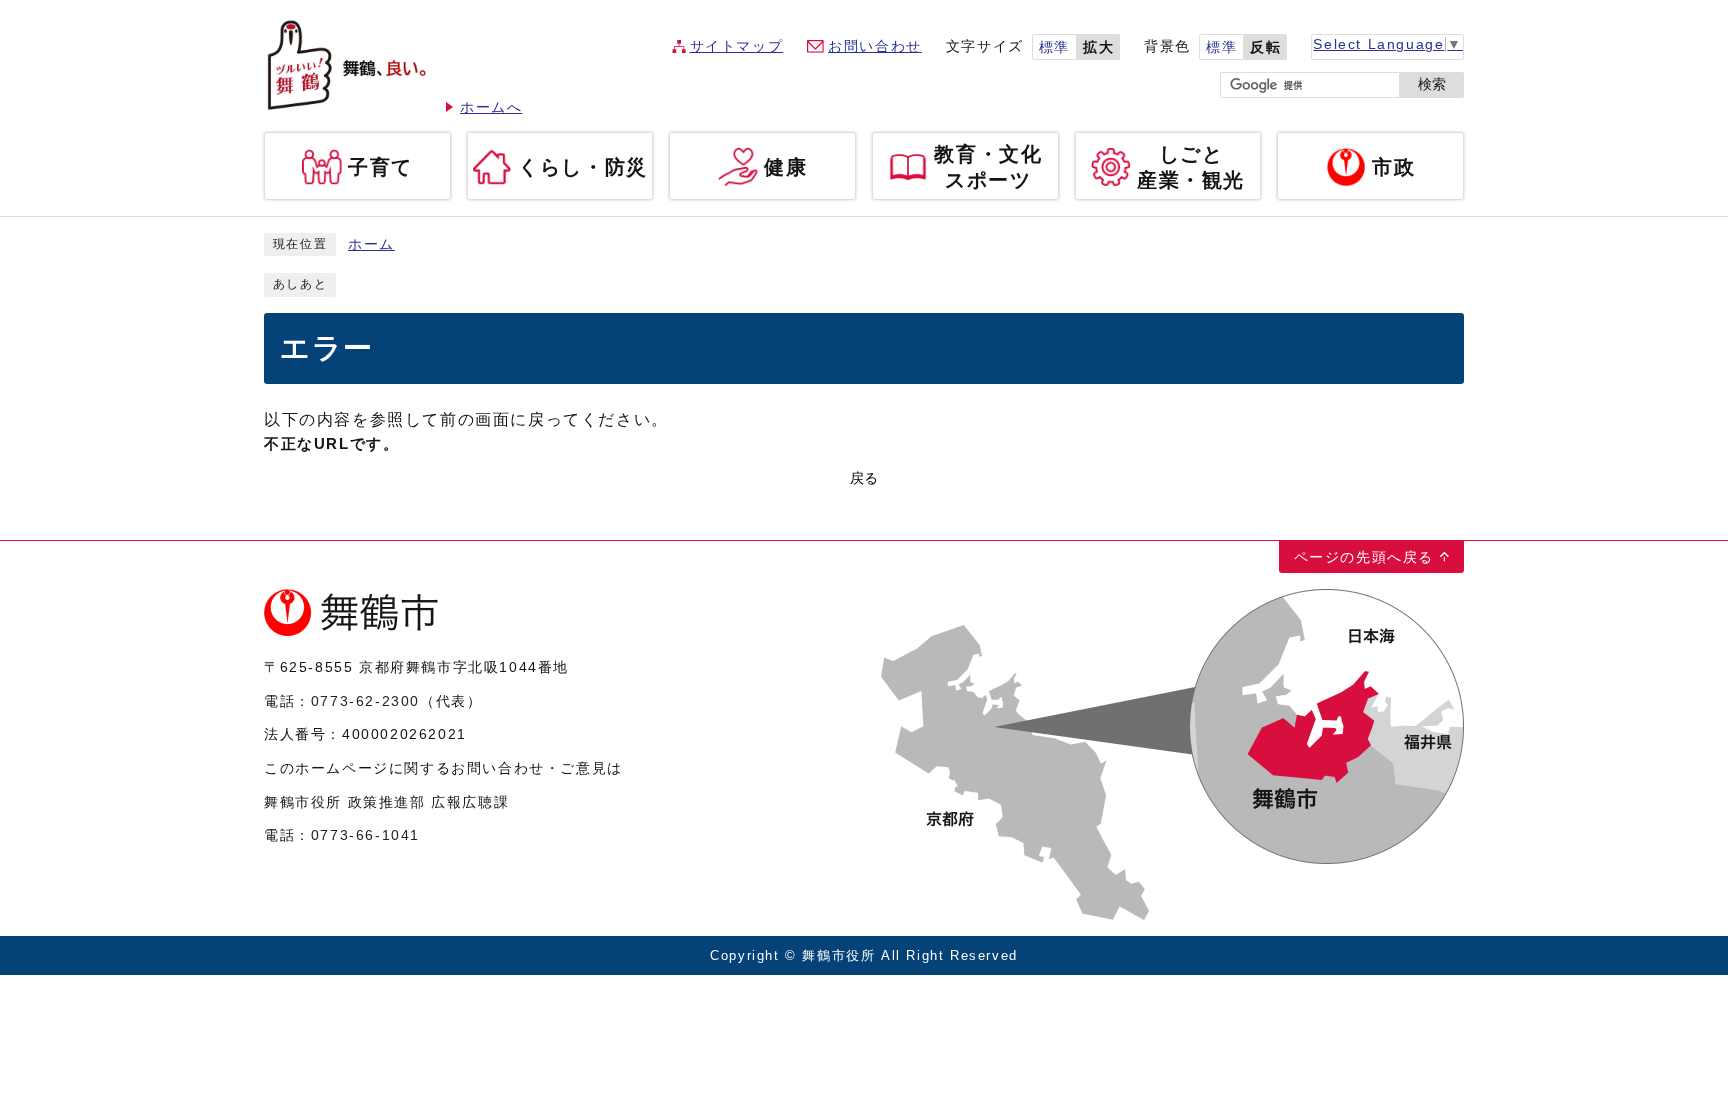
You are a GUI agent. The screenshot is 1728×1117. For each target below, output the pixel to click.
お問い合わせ (875, 46)
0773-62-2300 (365, 701)
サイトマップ (737, 46)
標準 (1054, 47)
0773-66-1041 (365, 835)
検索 (1432, 84)
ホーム (371, 244)
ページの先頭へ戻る (1364, 557)
